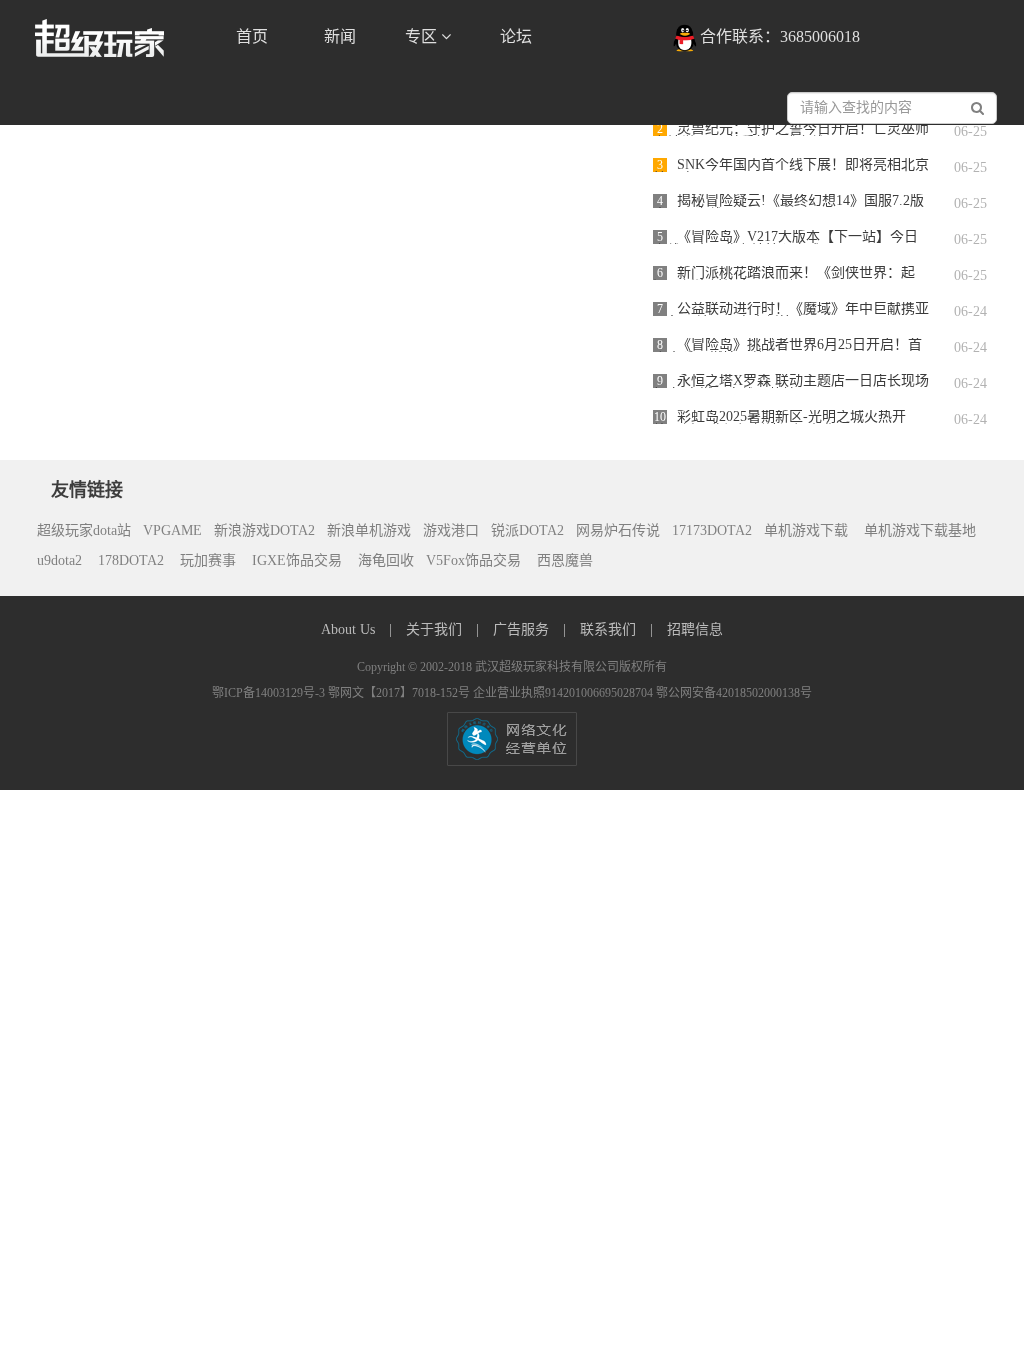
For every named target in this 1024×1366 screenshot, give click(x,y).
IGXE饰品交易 (299, 560)
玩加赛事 (210, 560)
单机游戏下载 (806, 530)
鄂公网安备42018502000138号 (734, 693)
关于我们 (436, 629)
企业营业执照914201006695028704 (564, 693)
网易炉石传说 (618, 530)
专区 (423, 36)
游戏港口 (451, 530)
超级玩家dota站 (84, 530)
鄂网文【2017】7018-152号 (400, 693)
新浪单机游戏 (369, 530)
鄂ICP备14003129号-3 (270, 693)
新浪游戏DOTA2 (264, 530)
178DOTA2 (131, 560)
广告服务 (523, 629)
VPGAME (172, 530)
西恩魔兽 (565, 560)
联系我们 (610, 629)
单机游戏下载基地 (918, 530)
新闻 (340, 36)
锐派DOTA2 (527, 530)
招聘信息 (695, 629)
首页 (252, 36)
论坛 (516, 36)
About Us (350, 629)
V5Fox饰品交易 (475, 560)
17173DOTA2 (712, 530)
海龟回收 (386, 560)
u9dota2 (59, 560)
